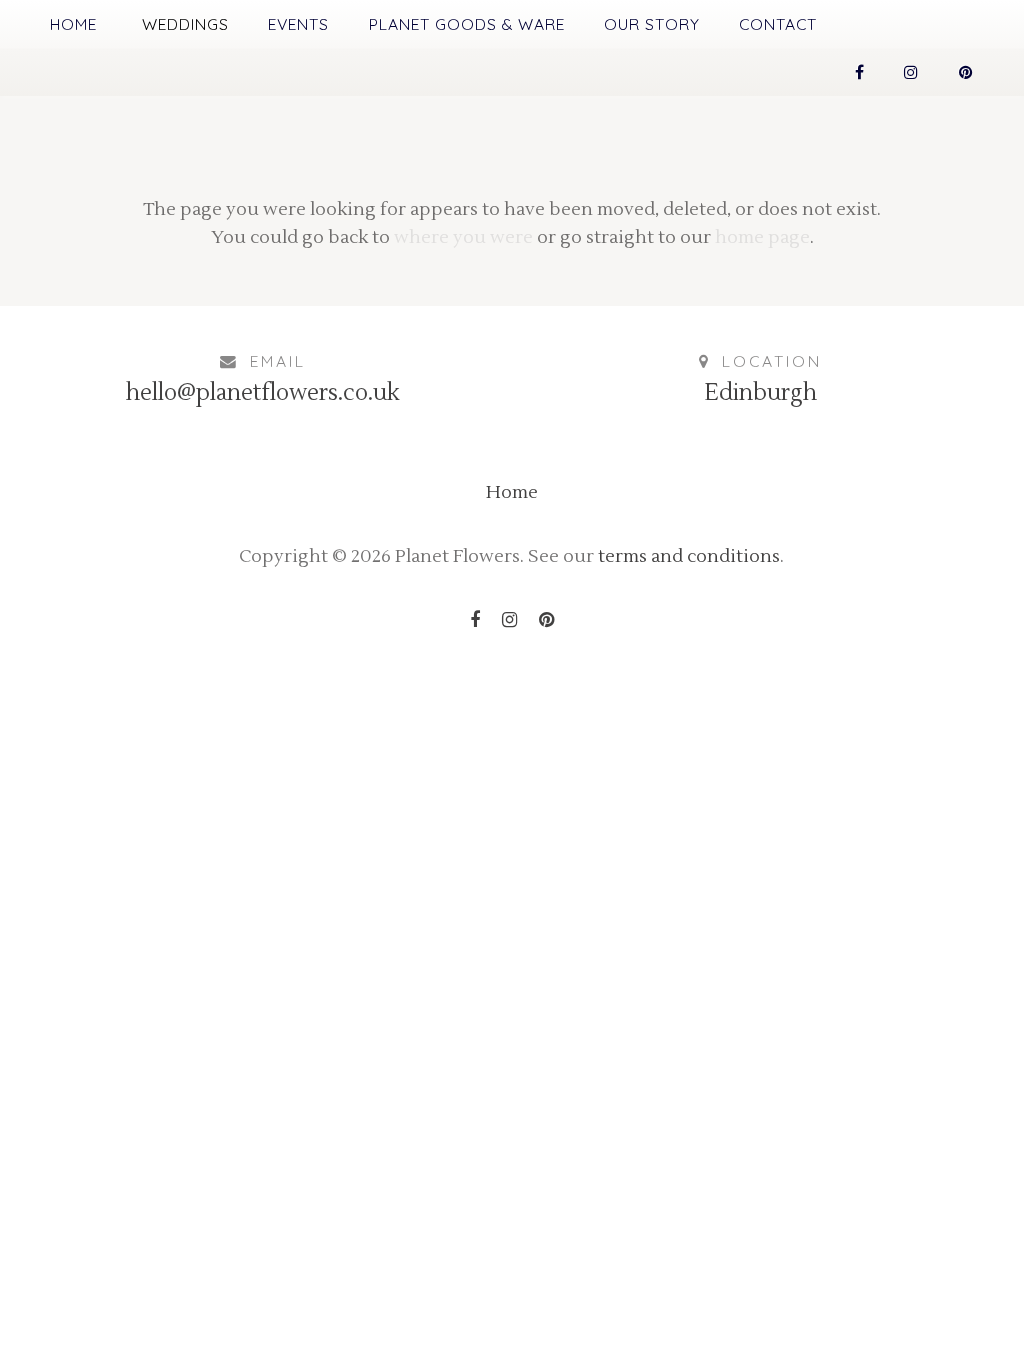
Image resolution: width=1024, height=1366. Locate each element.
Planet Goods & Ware (467, 24)
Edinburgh (760, 393)
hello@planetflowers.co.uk (263, 393)
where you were (463, 237)
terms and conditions (689, 556)
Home (73, 24)
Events (298, 24)
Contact (778, 24)
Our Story (652, 24)
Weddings (185, 24)
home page (762, 237)
